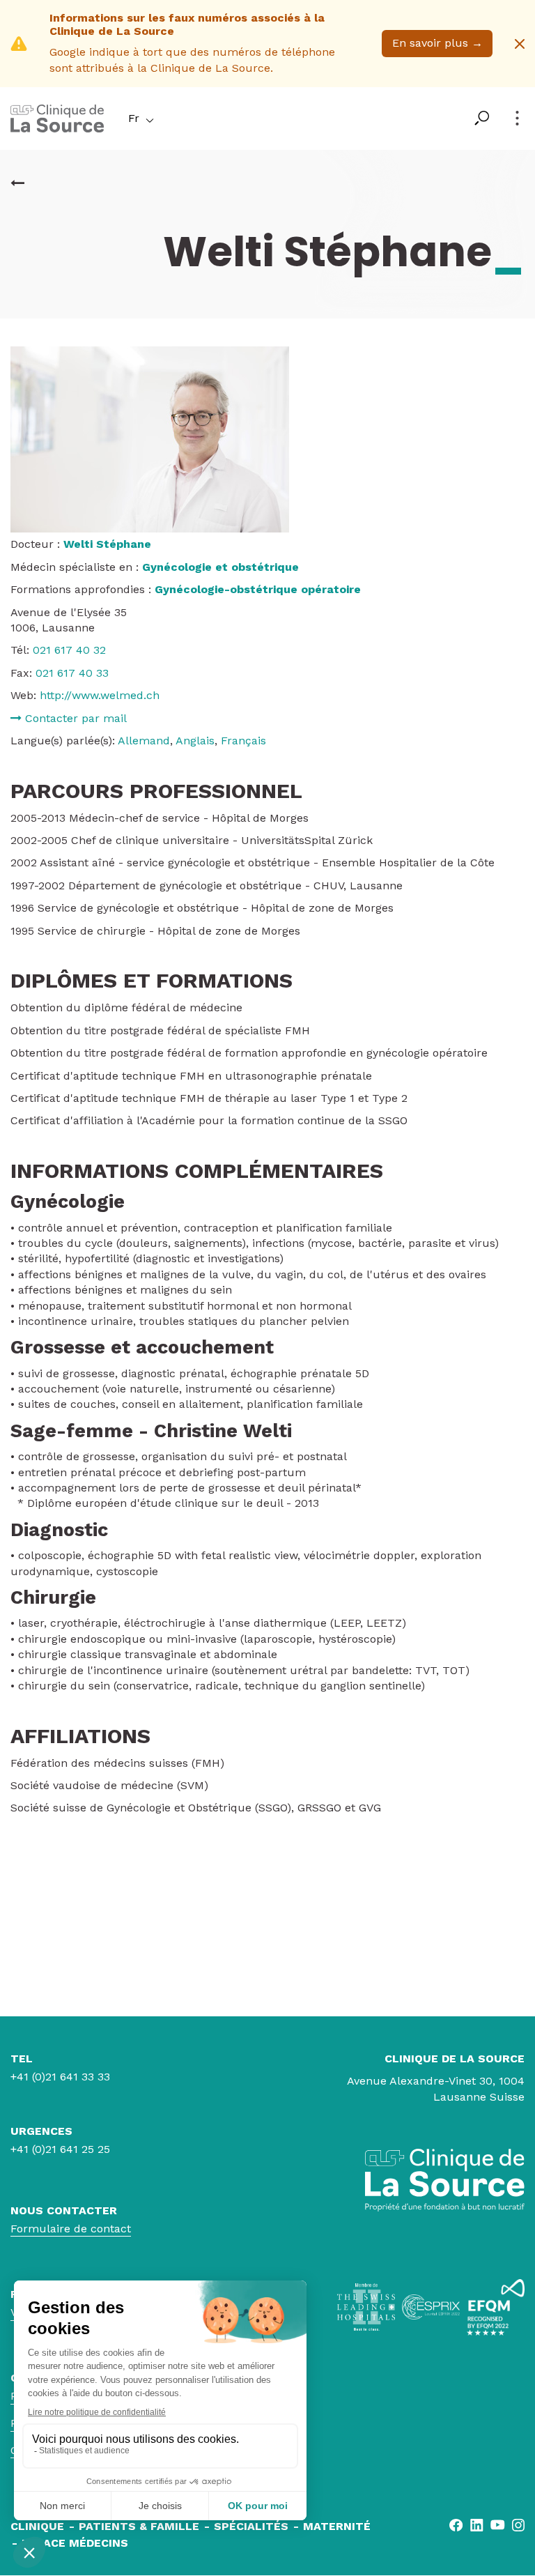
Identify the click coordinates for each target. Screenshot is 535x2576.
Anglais (195, 741)
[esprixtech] (431, 2307)
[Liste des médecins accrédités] (17, 183)
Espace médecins (75, 2543)
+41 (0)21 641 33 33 (60, 2077)
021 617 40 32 (69, 650)
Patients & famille (139, 2526)
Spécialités (251, 2526)
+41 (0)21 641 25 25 (60, 2149)
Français (243, 741)
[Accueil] (57, 129)
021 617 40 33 (72, 673)
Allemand (144, 741)
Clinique (37, 2526)
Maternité (337, 2526)
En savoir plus (437, 43)
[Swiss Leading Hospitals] (366, 2307)
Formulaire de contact (71, 2229)
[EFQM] (496, 2307)
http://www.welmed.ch (100, 695)
